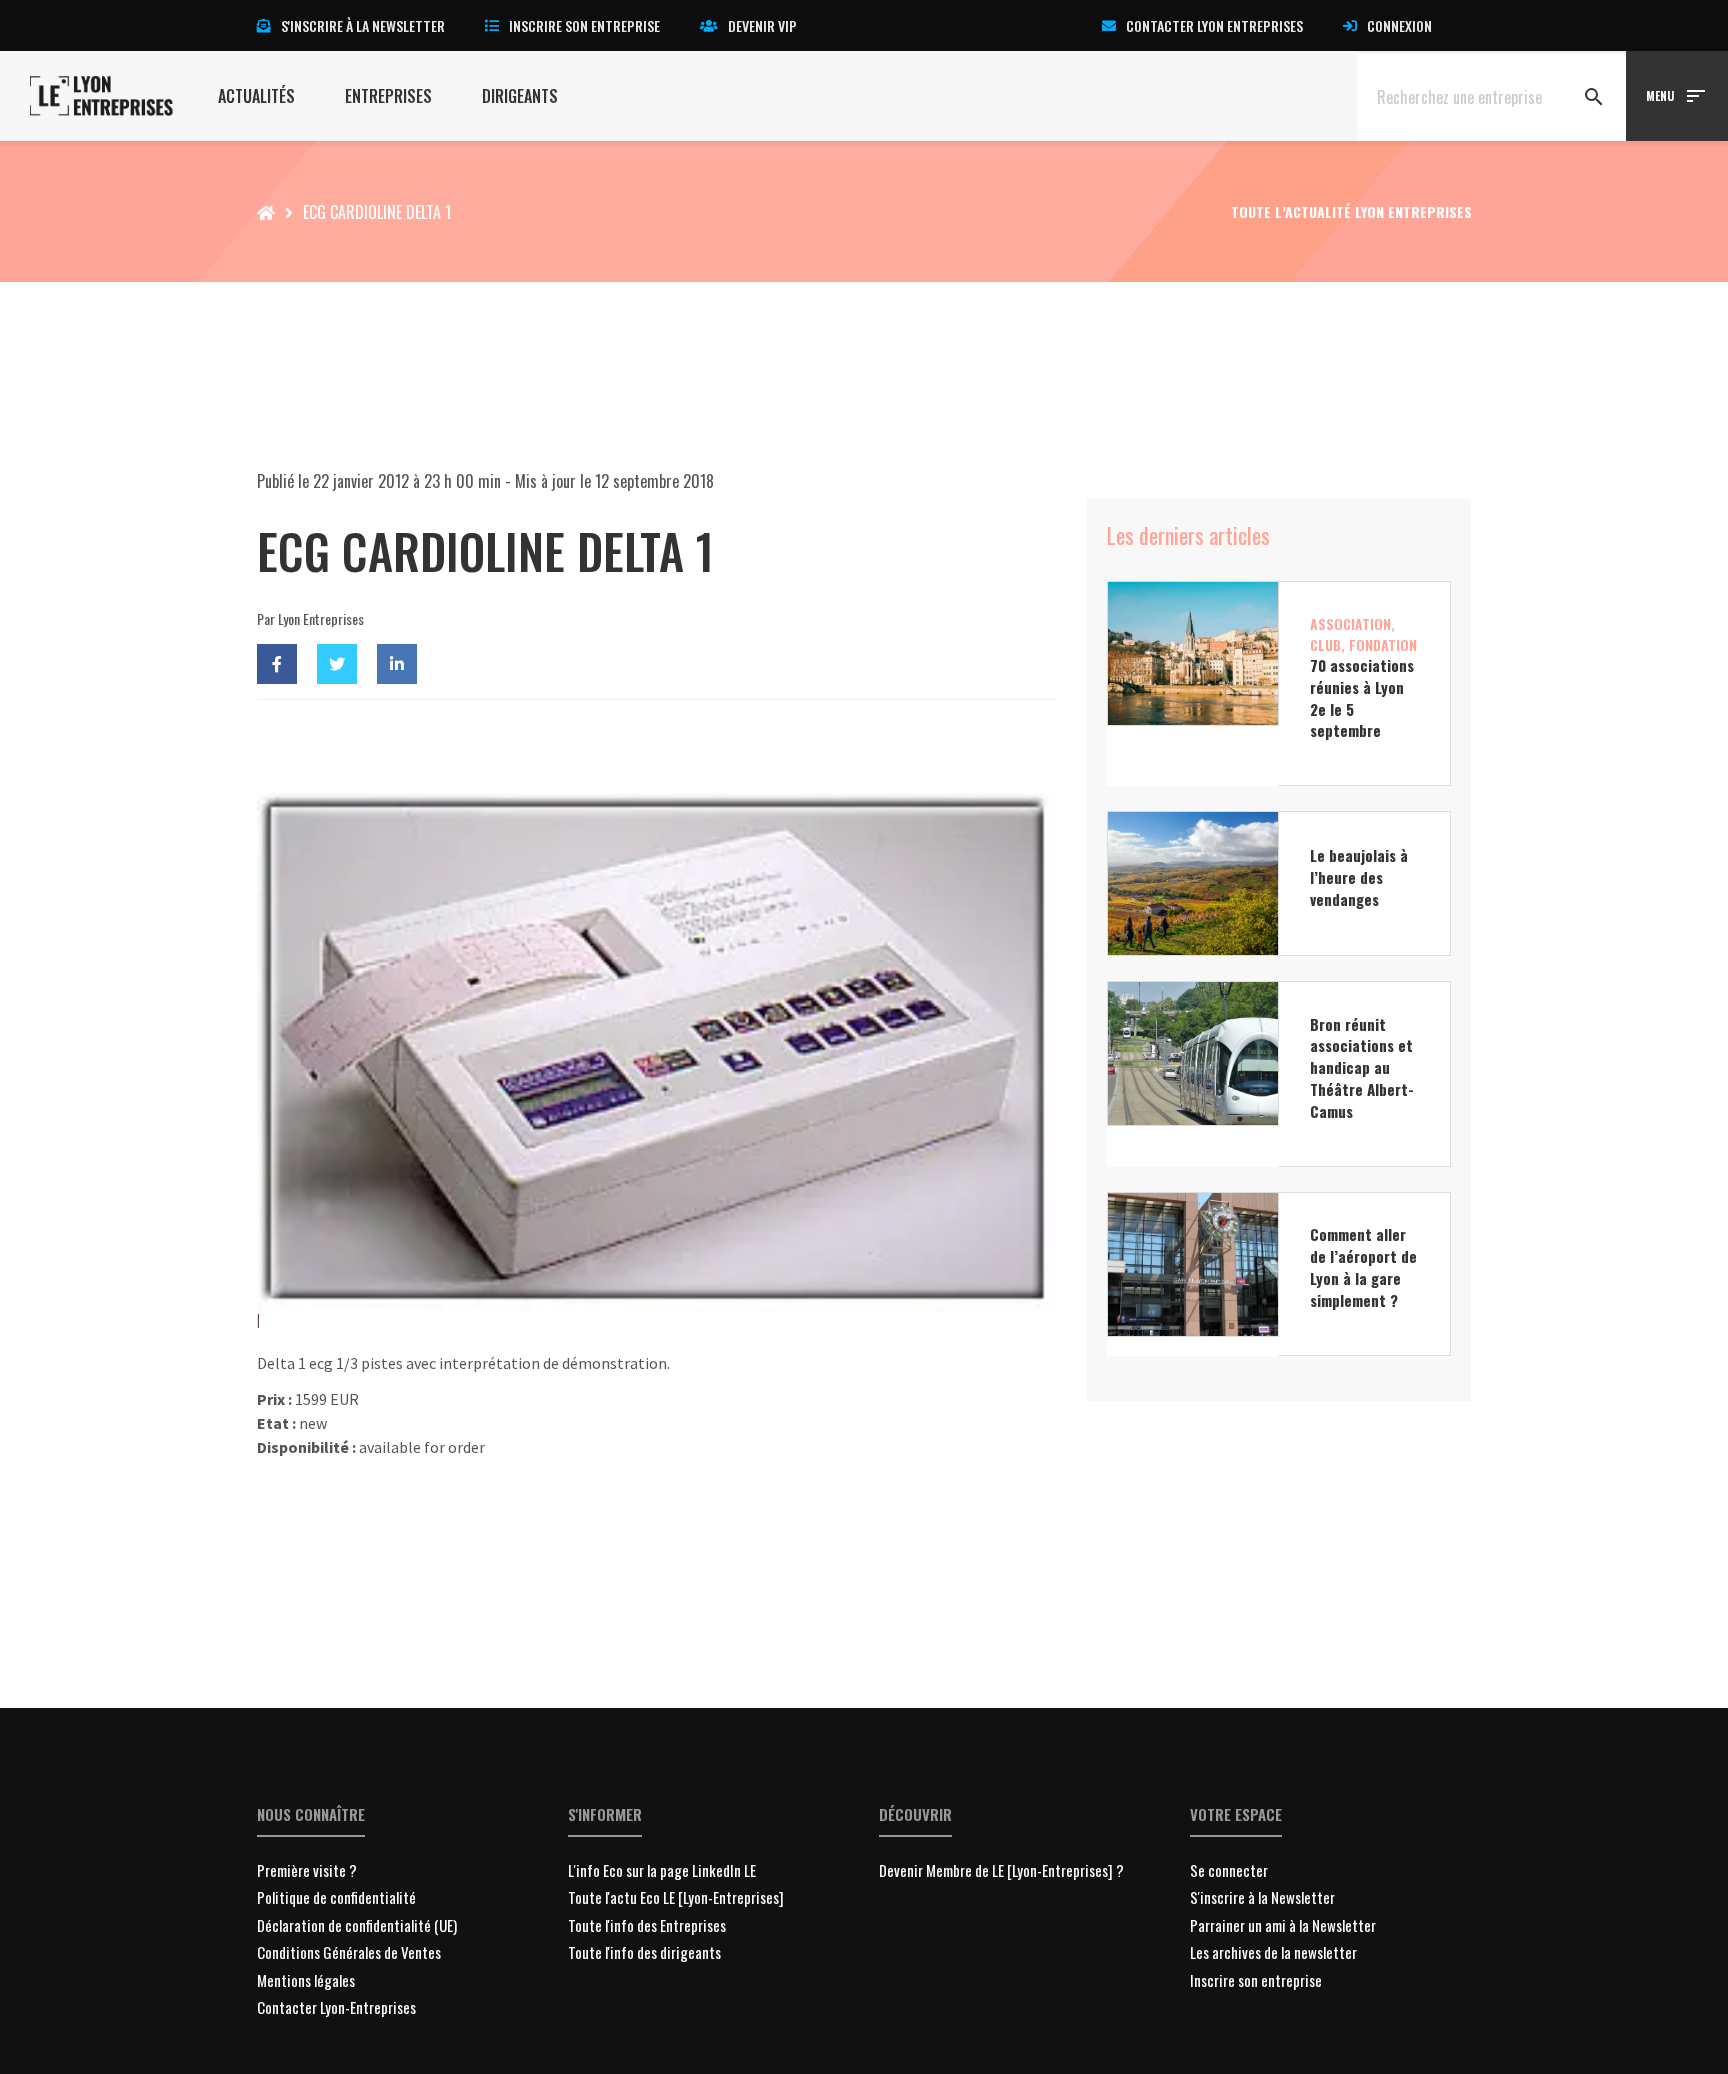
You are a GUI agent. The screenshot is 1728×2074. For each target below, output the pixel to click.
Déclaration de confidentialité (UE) (357, 1925)
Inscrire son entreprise (584, 25)
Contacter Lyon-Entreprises (336, 2007)
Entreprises (388, 96)
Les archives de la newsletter (1273, 1952)
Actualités (256, 96)
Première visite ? (307, 1870)
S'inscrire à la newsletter (363, 25)
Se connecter (1229, 1870)
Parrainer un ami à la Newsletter (1283, 1925)
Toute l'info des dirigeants (644, 1952)
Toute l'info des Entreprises (647, 1925)
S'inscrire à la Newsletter (1262, 1897)
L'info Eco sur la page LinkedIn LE (662, 1870)
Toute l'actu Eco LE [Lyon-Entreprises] (676, 1897)
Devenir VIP (762, 25)
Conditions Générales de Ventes (349, 1952)
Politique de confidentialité (336, 1897)
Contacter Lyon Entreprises (1214, 25)
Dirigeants (520, 96)
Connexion (1399, 25)
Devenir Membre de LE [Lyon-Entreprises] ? (1001, 1870)
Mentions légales (306, 1980)
